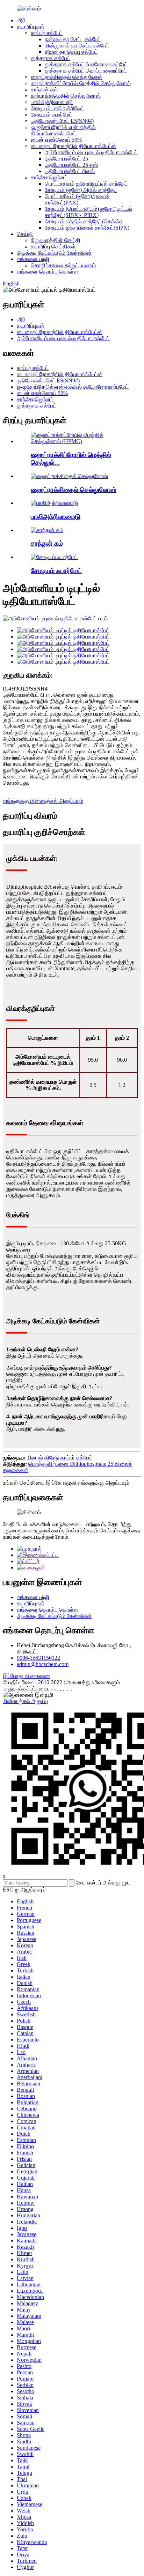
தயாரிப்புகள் (31, 27)
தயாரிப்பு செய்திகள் (53, 247)
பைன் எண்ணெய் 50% (56, 140)
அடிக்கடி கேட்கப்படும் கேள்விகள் (54, 253)
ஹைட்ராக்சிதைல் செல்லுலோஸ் (67, 77)
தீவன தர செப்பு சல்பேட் (71, 52)
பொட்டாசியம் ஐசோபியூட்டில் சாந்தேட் (86, 184)
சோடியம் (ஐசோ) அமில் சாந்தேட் (81, 190)
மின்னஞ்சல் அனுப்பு (25, 1701)
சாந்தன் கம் (44, 89)
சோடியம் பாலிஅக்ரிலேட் (57, 108)
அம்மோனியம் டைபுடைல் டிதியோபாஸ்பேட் (91, 152)
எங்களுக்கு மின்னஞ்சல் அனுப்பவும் (43, 801)
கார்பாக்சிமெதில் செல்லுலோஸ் (66, 96)
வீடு (21, 20)
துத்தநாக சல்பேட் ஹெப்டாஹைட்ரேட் (86, 71)
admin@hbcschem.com (43, 1664)
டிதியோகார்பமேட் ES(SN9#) (62, 121)
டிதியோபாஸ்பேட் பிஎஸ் (70, 171)
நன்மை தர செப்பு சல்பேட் (73, 39)
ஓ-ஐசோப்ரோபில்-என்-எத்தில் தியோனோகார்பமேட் (63, 130)
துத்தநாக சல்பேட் (51, 58)
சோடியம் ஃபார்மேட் (52, 115)
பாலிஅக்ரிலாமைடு (52, 102)
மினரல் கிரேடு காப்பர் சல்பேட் (60, 1458)
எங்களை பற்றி (33, 259)
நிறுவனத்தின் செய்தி (56, 240)
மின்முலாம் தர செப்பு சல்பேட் (77, 46)
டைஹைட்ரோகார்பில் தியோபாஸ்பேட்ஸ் (74, 146)
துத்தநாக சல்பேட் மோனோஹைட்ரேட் (86, 64)
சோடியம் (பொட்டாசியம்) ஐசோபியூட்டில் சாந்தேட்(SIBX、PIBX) (88, 212)
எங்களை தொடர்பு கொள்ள (48, 272)
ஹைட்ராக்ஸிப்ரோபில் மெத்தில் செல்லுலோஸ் (81, 83)
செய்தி (25, 234)
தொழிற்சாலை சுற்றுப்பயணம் (63, 265)
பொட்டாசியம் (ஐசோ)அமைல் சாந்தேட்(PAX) (77, 199)
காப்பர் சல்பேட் (47, 33)
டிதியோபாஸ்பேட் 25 (66, 159)
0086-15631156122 (38, 1658)
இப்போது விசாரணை (27, 1676)
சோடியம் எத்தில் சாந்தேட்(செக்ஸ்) (83, 221)
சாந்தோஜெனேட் (49, 177)
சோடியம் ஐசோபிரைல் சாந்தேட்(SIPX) (87, 228)
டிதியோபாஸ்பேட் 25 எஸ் (71, 165)
